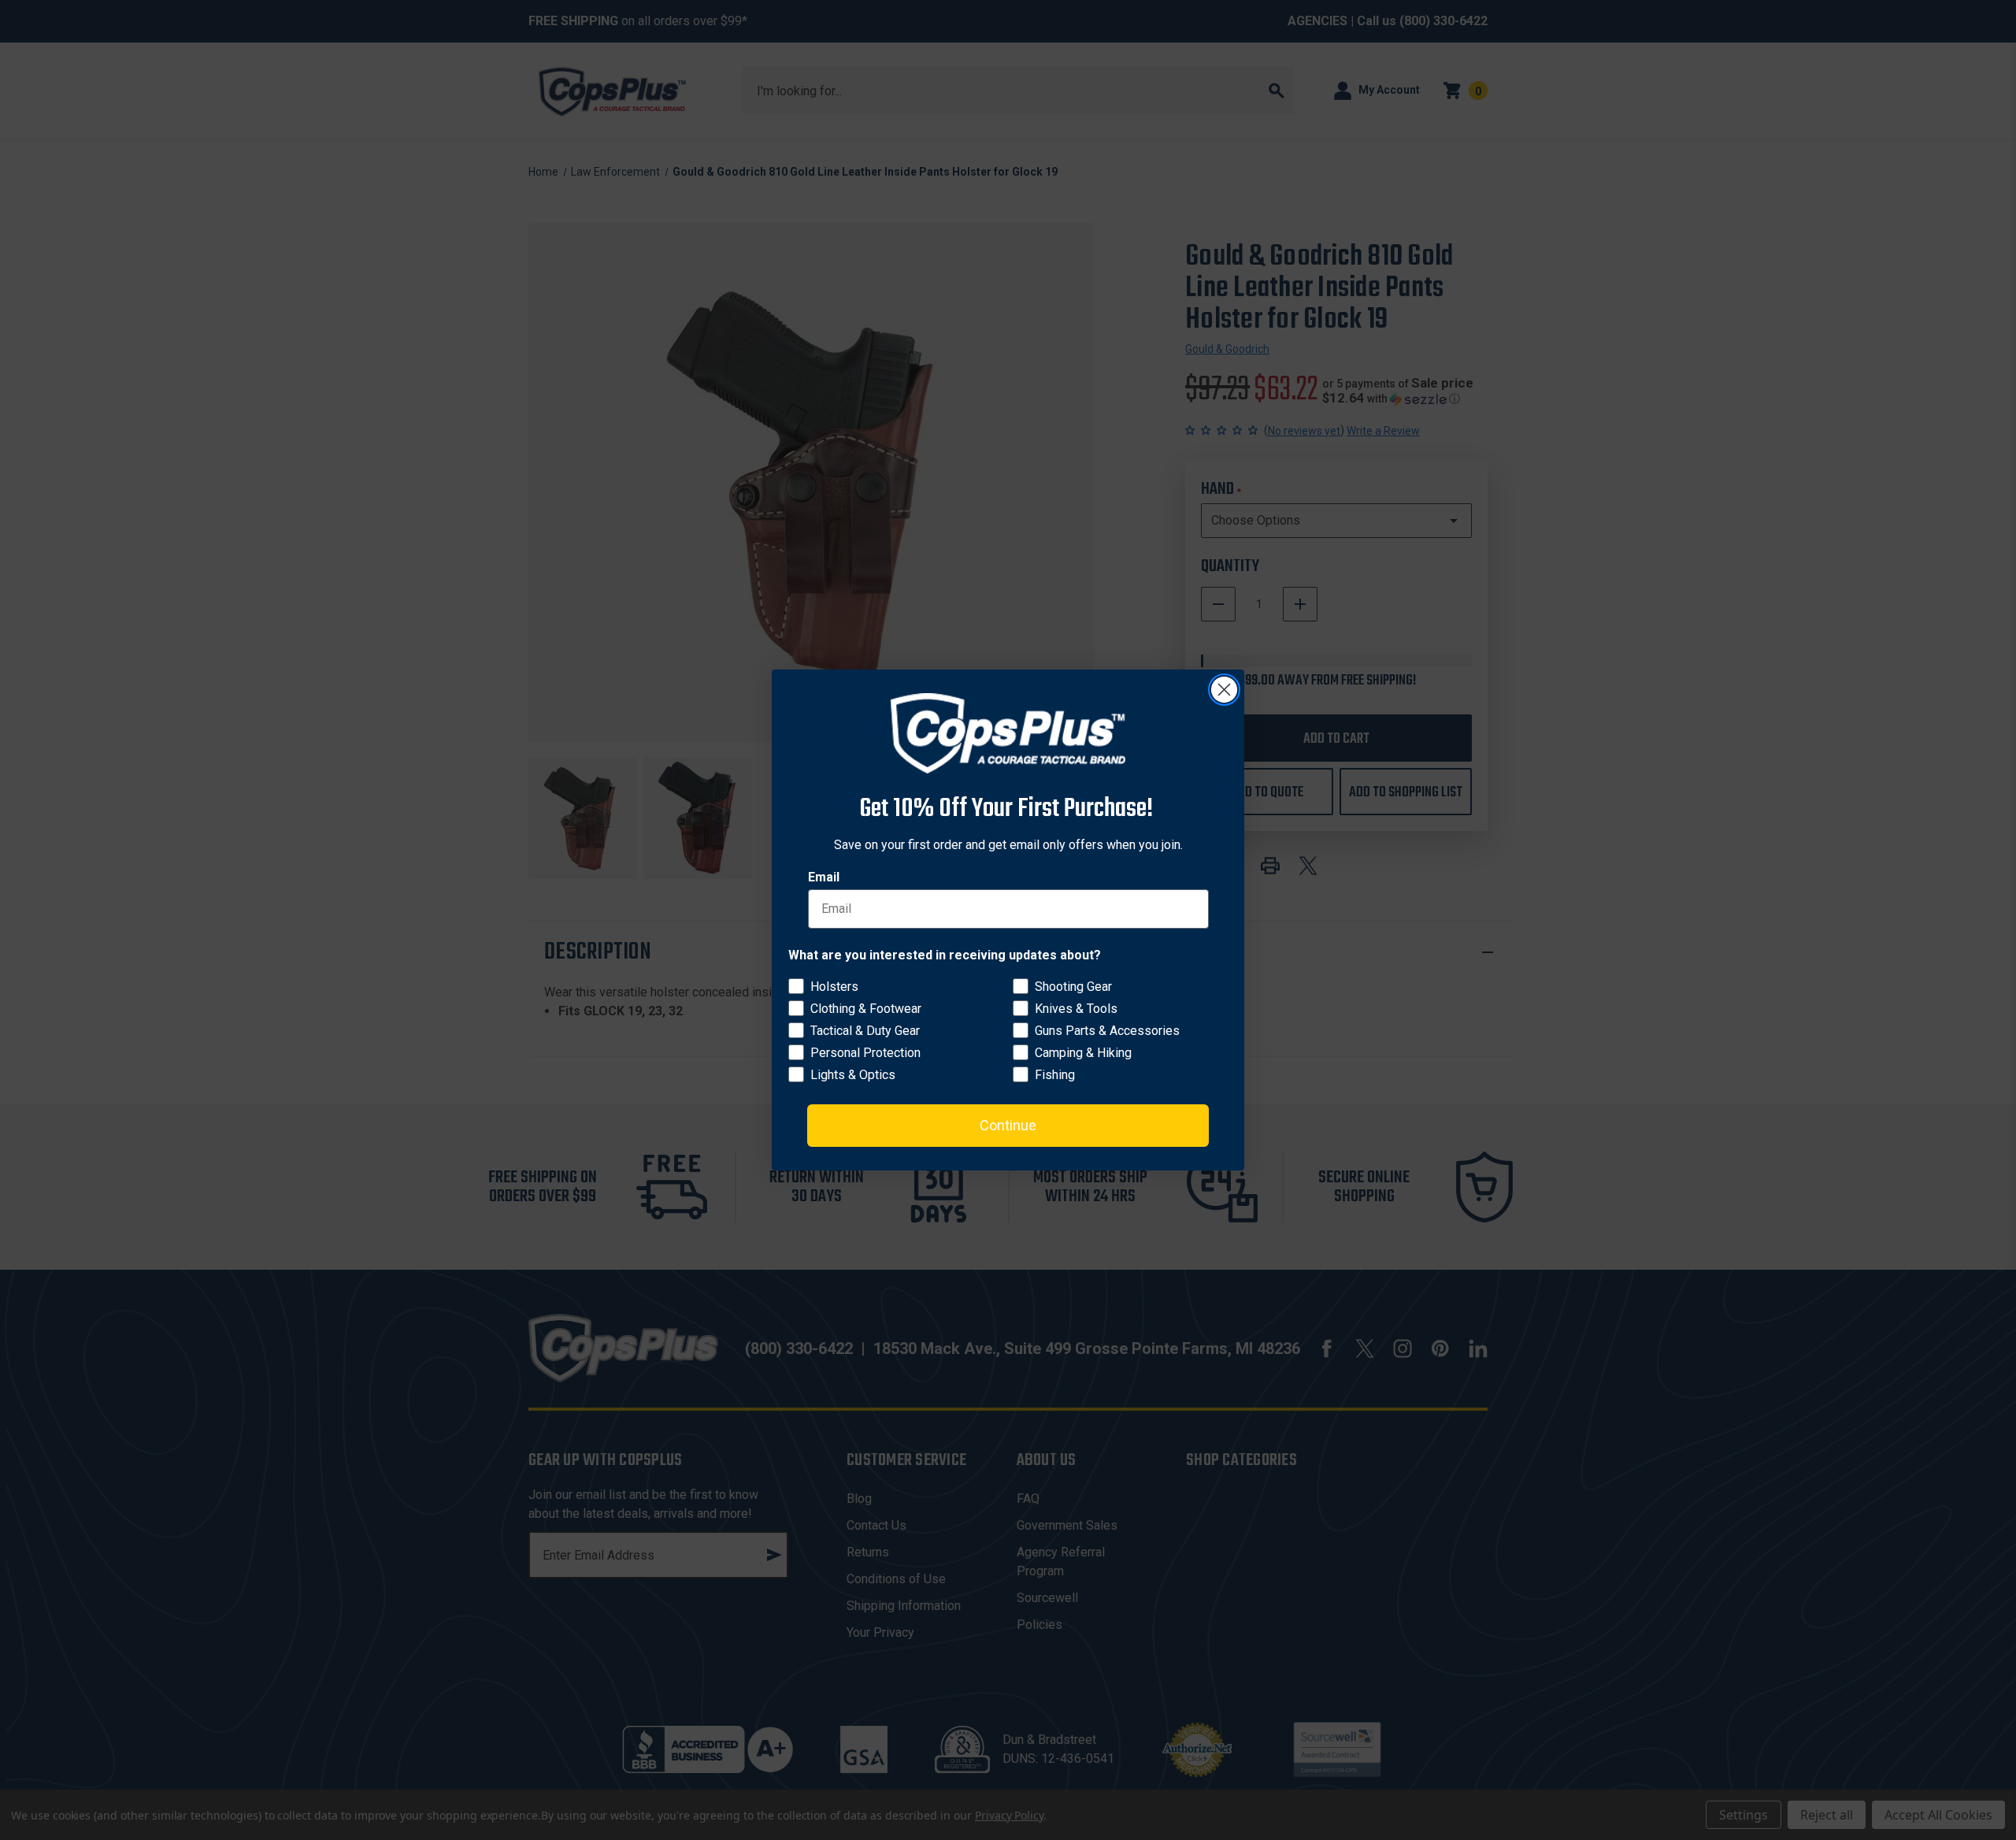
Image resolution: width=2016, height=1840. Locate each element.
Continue (1008, 1125)
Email (824, 877)
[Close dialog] (1224, 690)
